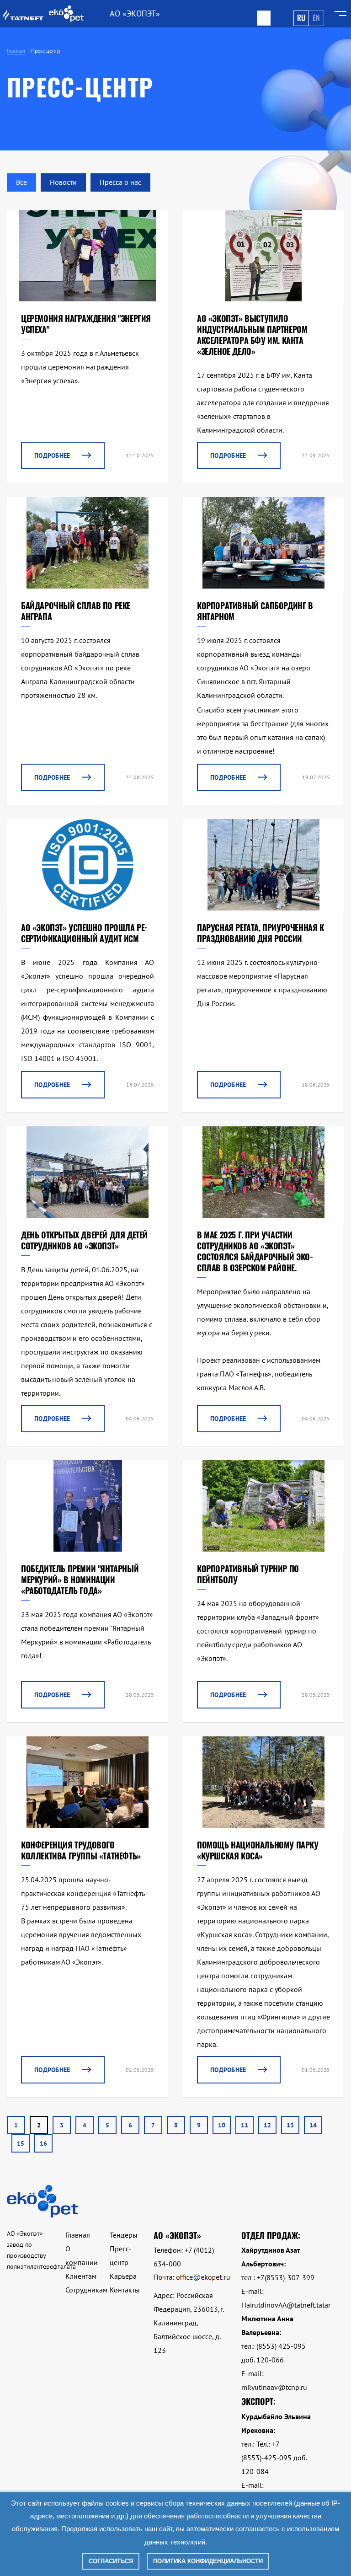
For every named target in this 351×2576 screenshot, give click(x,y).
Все (21, 182)
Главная (78, 2235)
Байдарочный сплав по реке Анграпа (76, 611)
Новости (63, 182)
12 (267, 2125)
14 (313, 2125)
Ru (301, 18)
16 (43, 2143)
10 (222, 2125)
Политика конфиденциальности (208, 2561)
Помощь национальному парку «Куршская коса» (258, 1850)
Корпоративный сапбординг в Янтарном (255, 611)
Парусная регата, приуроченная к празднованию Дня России (261, 933)
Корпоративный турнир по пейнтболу (248, 1574)
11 (245, 2125)
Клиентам (81, 2276)
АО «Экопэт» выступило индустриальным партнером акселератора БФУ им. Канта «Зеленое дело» (252, 335)
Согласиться (111, 2561)
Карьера (123, 2276)
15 (21, 2143)
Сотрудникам (86, 2290)
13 (290, 2125)
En (316, 18)
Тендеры (124, 2235)
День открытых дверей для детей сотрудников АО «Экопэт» (84, 1240)
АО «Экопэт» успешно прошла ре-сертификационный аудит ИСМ (84, 933)
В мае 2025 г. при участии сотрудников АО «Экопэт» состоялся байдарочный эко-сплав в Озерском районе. (255, 1251)
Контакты (125, 2290)
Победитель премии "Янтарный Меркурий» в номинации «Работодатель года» (80, 1580)
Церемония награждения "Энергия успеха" (86, 324)
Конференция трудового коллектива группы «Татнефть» (81, 1850)
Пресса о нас (120, 182)
